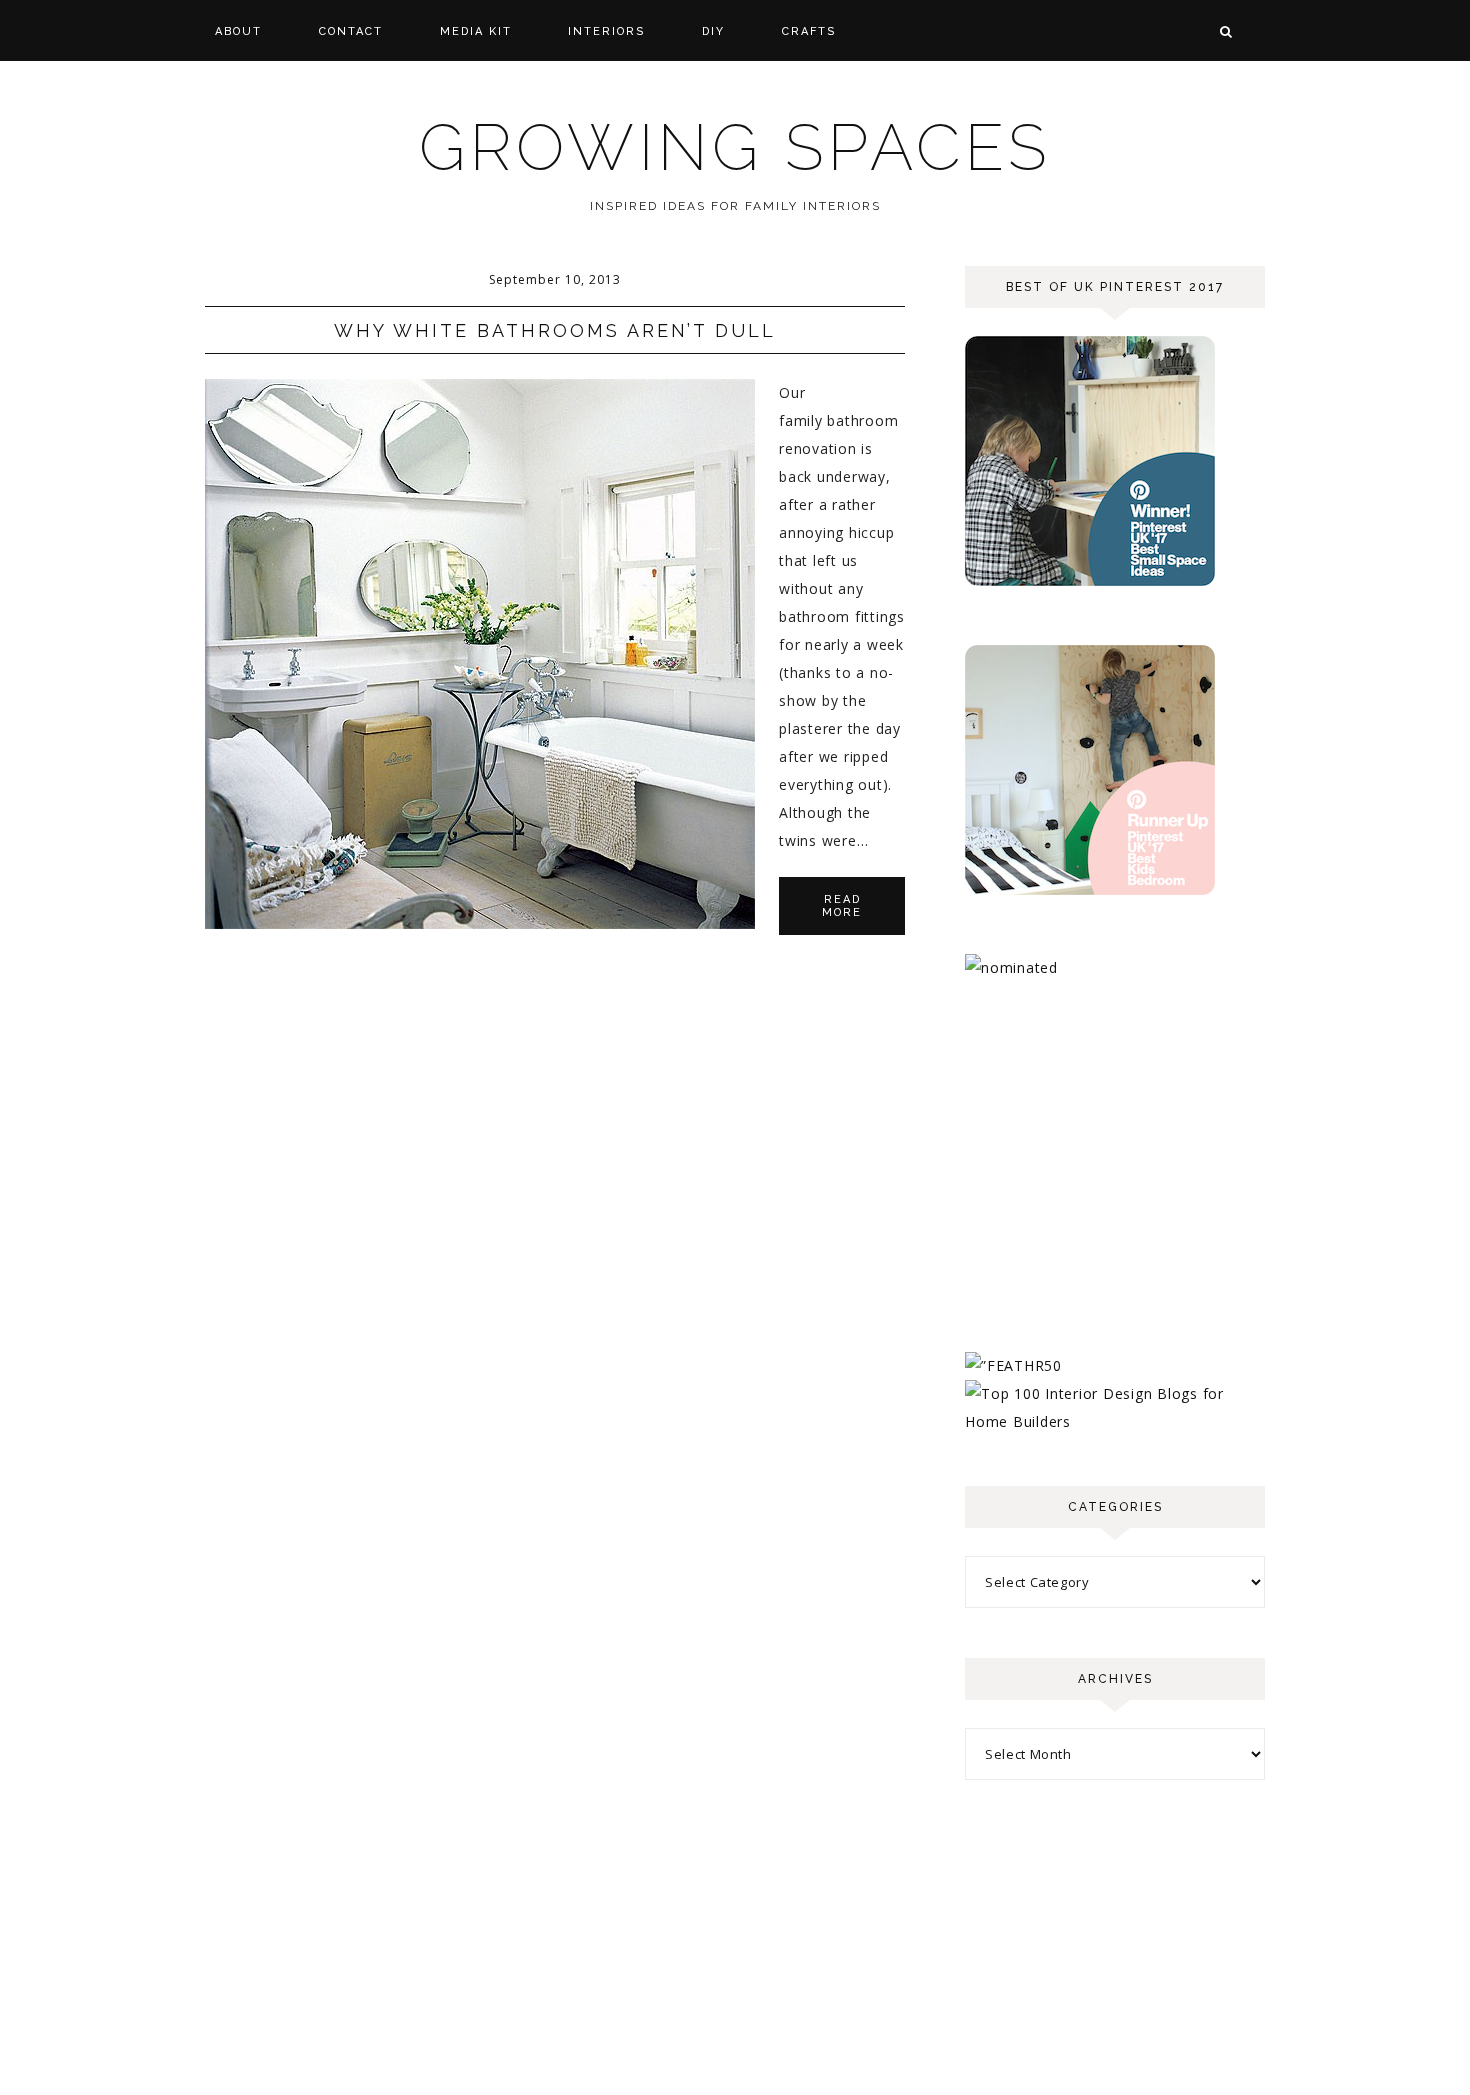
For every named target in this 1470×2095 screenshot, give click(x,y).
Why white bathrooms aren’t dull (555, 330)
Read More (842, 906)
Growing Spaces (735, 147)
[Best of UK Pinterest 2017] (1090, 580)
